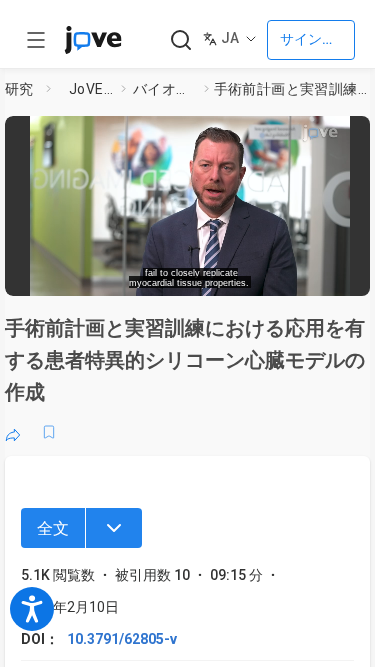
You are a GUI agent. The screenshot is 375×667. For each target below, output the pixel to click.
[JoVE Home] (93, 40)
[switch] (216, 275)
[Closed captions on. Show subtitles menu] (340, 275)
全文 (53, 528)
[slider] (115, 274)
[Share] (13, 432)
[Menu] (114, 528)
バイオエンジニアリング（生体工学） (164, 89)
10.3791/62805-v (122, 639)
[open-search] (180, 40)
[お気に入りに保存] (49, 432)
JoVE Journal (91, 89)
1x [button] (303, 274)
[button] (357, 135)
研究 (19, 89)
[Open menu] (36, 40)
